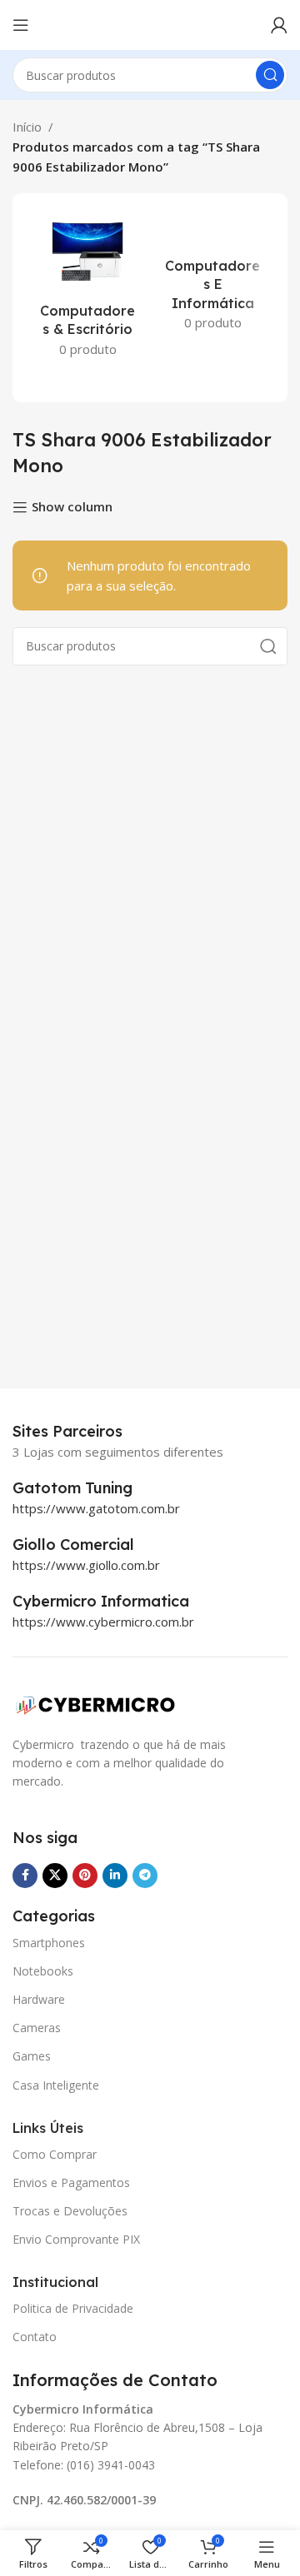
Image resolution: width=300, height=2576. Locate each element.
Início (27, 127)
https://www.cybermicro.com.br (103, 1622)
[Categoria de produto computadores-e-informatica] (212, 275)
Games (32, 2056)
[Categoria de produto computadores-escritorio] (87, 289)
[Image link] (96, 1703)
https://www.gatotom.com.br (96, 1508)
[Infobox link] (91, 1488)
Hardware (39, 1999)
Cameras (37, 2028)
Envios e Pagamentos (71, 2182)
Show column (72, 507)
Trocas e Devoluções (70, 2211)
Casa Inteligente (56, 2085)
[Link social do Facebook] (25, 1876)
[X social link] (55, 1876)
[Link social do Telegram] (145, 1876)
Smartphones (49, 1943)
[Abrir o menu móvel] (21, 25)
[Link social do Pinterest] (85, 1876)
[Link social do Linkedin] (115, 1876)
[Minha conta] (279, 25)
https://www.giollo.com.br (86, 1565)
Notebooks (43, 1971)
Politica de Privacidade (73, 2308)
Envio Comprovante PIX (76, 2239)
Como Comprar (55, 2154)
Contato (35, 2337)
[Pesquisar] (270, 75)
